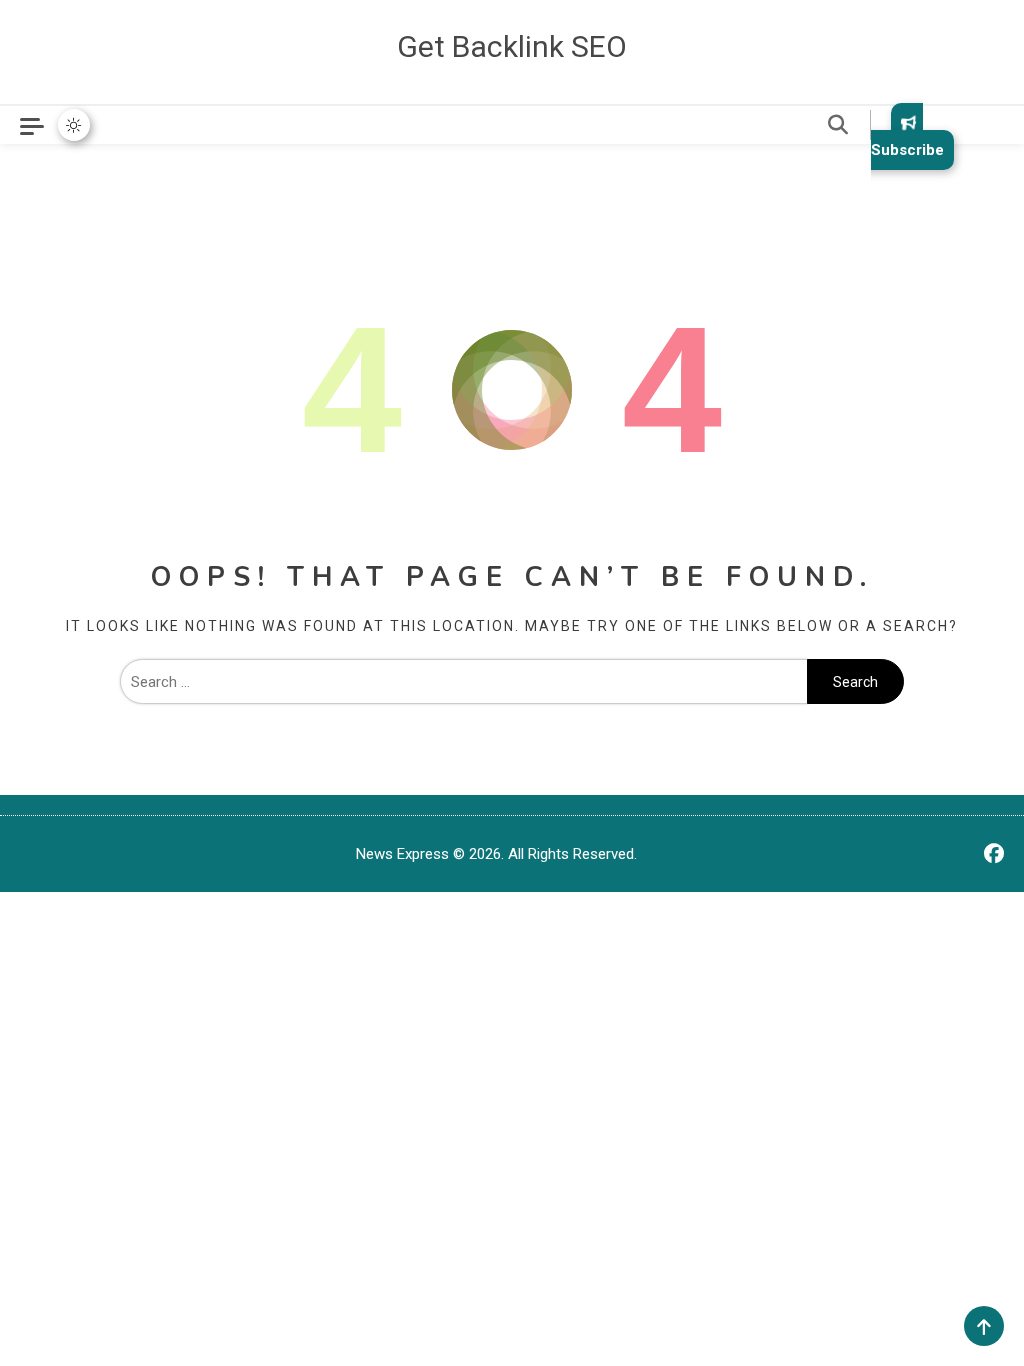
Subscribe (907, 150)
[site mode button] (74, 125)
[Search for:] (464, 682)
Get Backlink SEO (512, 46)
